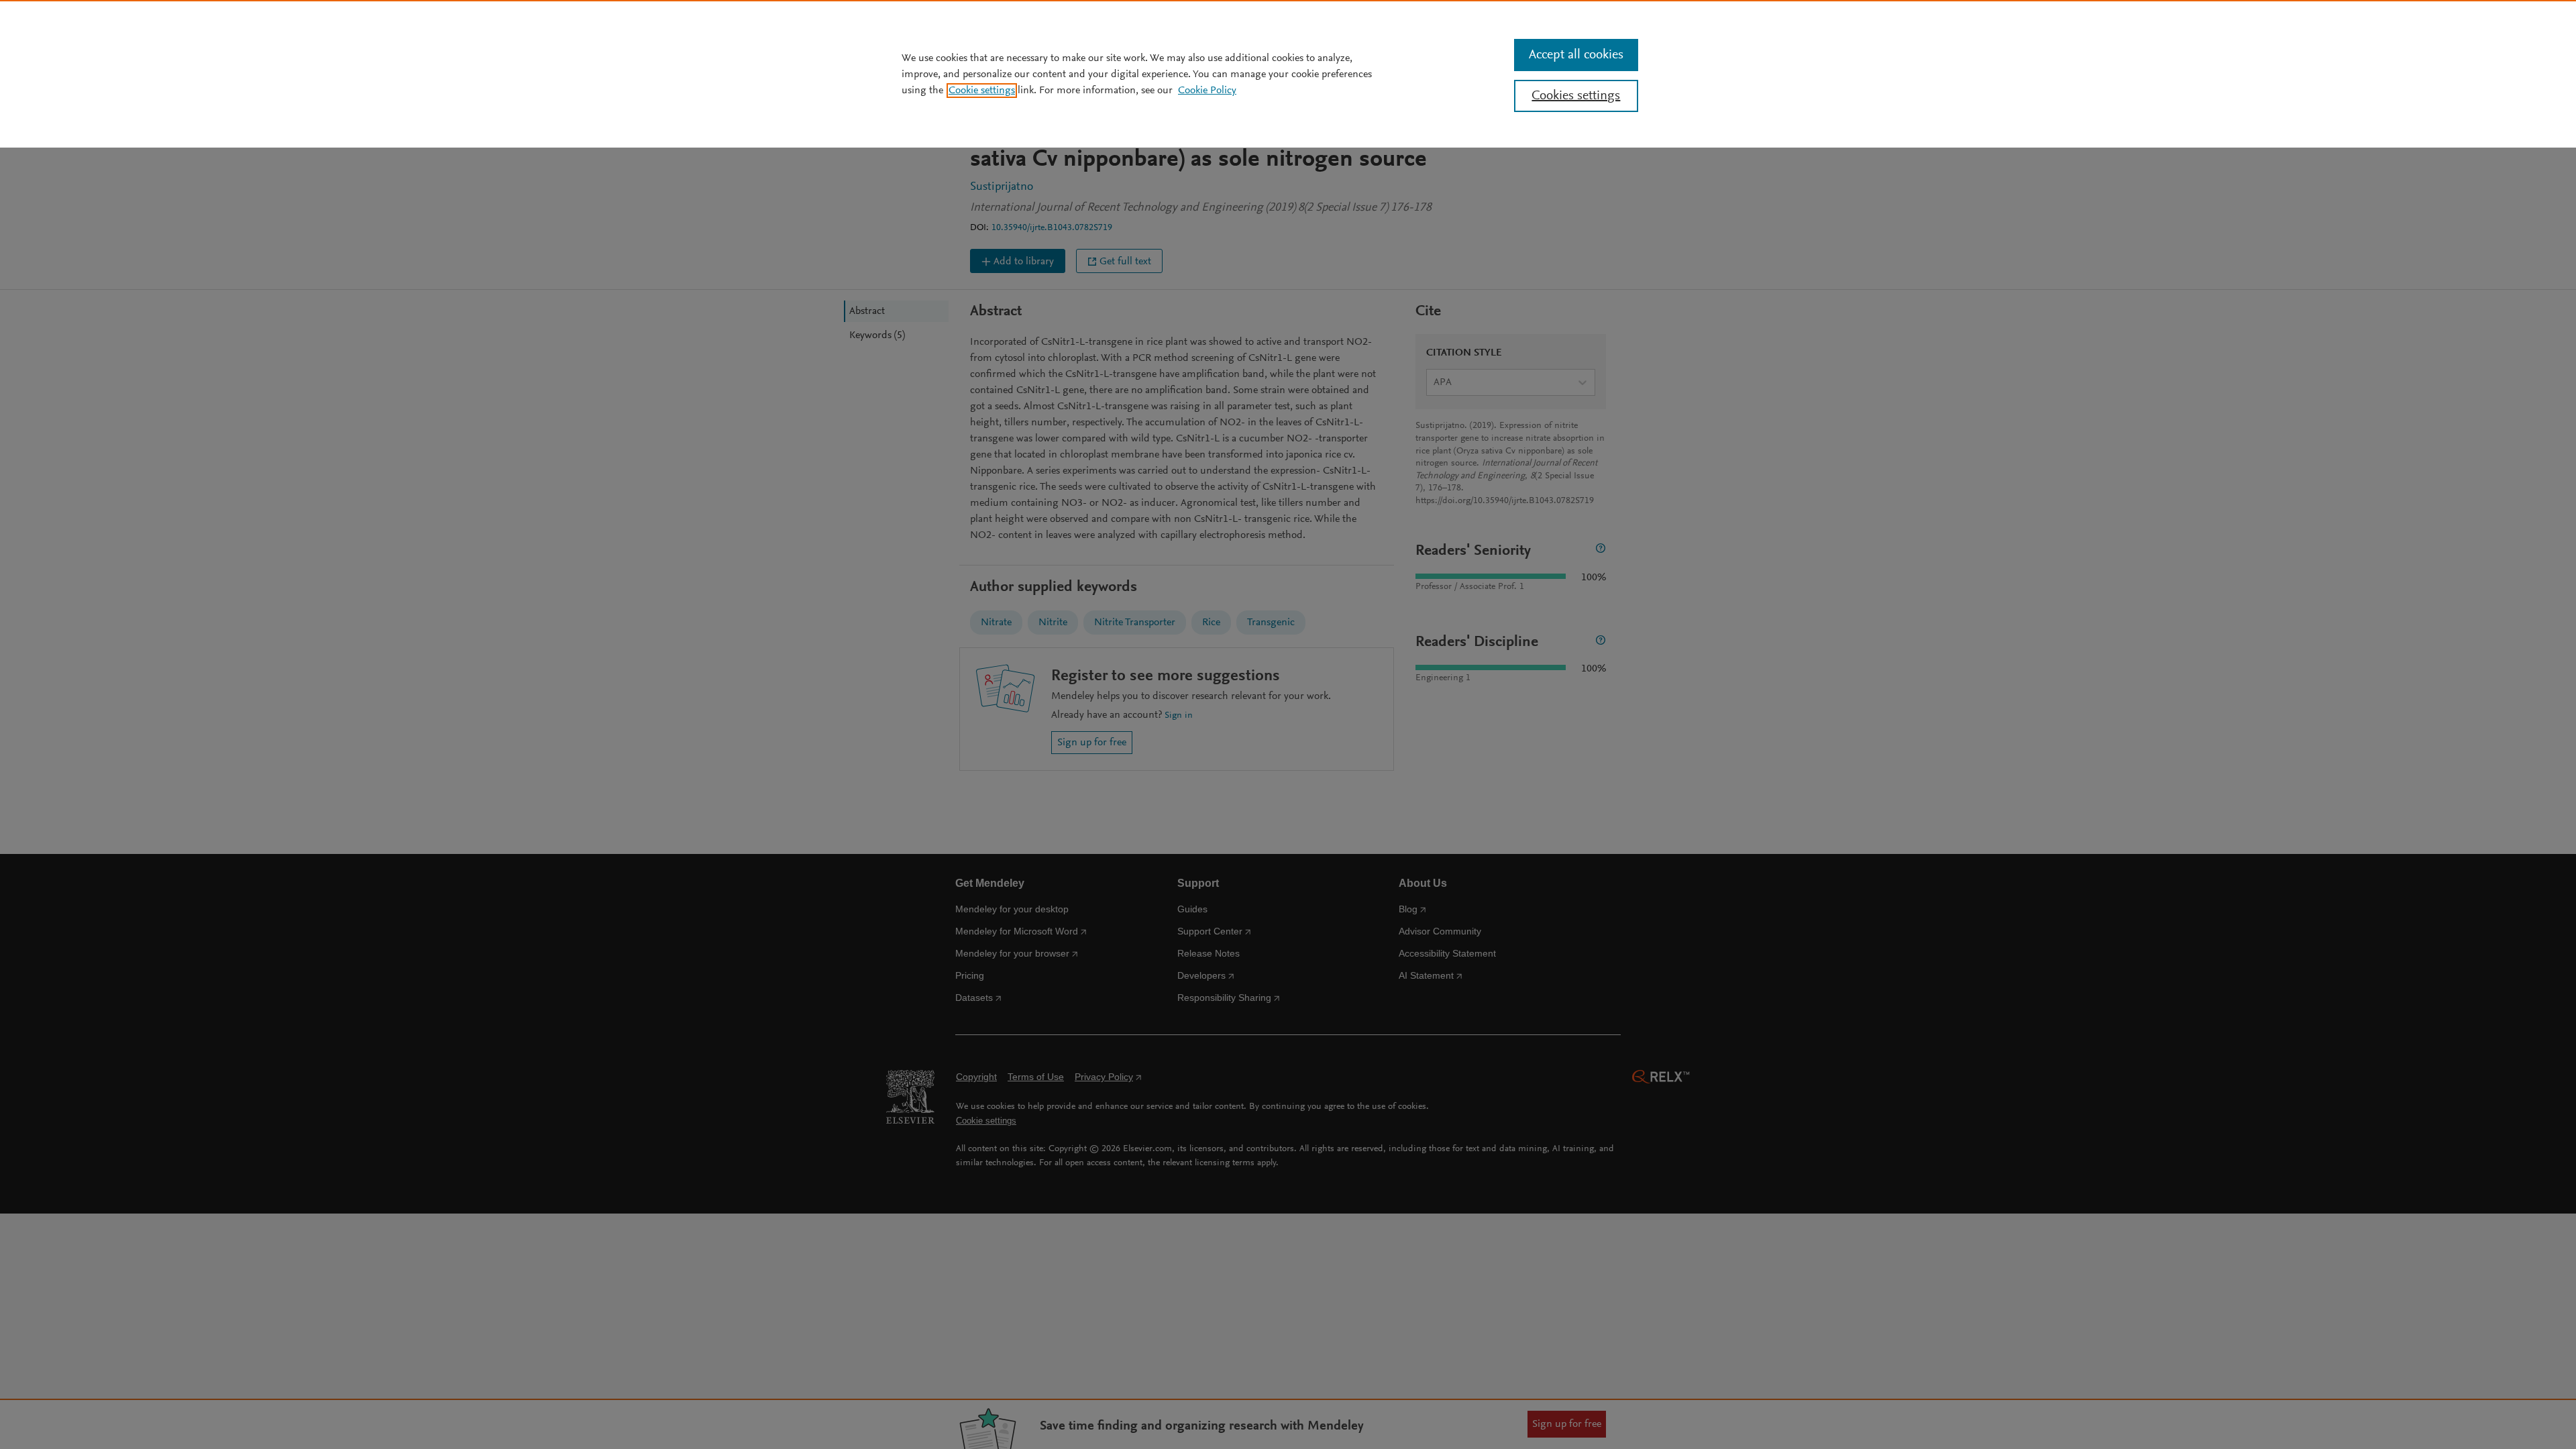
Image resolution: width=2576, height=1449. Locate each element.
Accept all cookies (1576, 55)
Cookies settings (1576, 96)
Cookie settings (982, 91)
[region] (1288, 74)
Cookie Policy (1207, 91)
